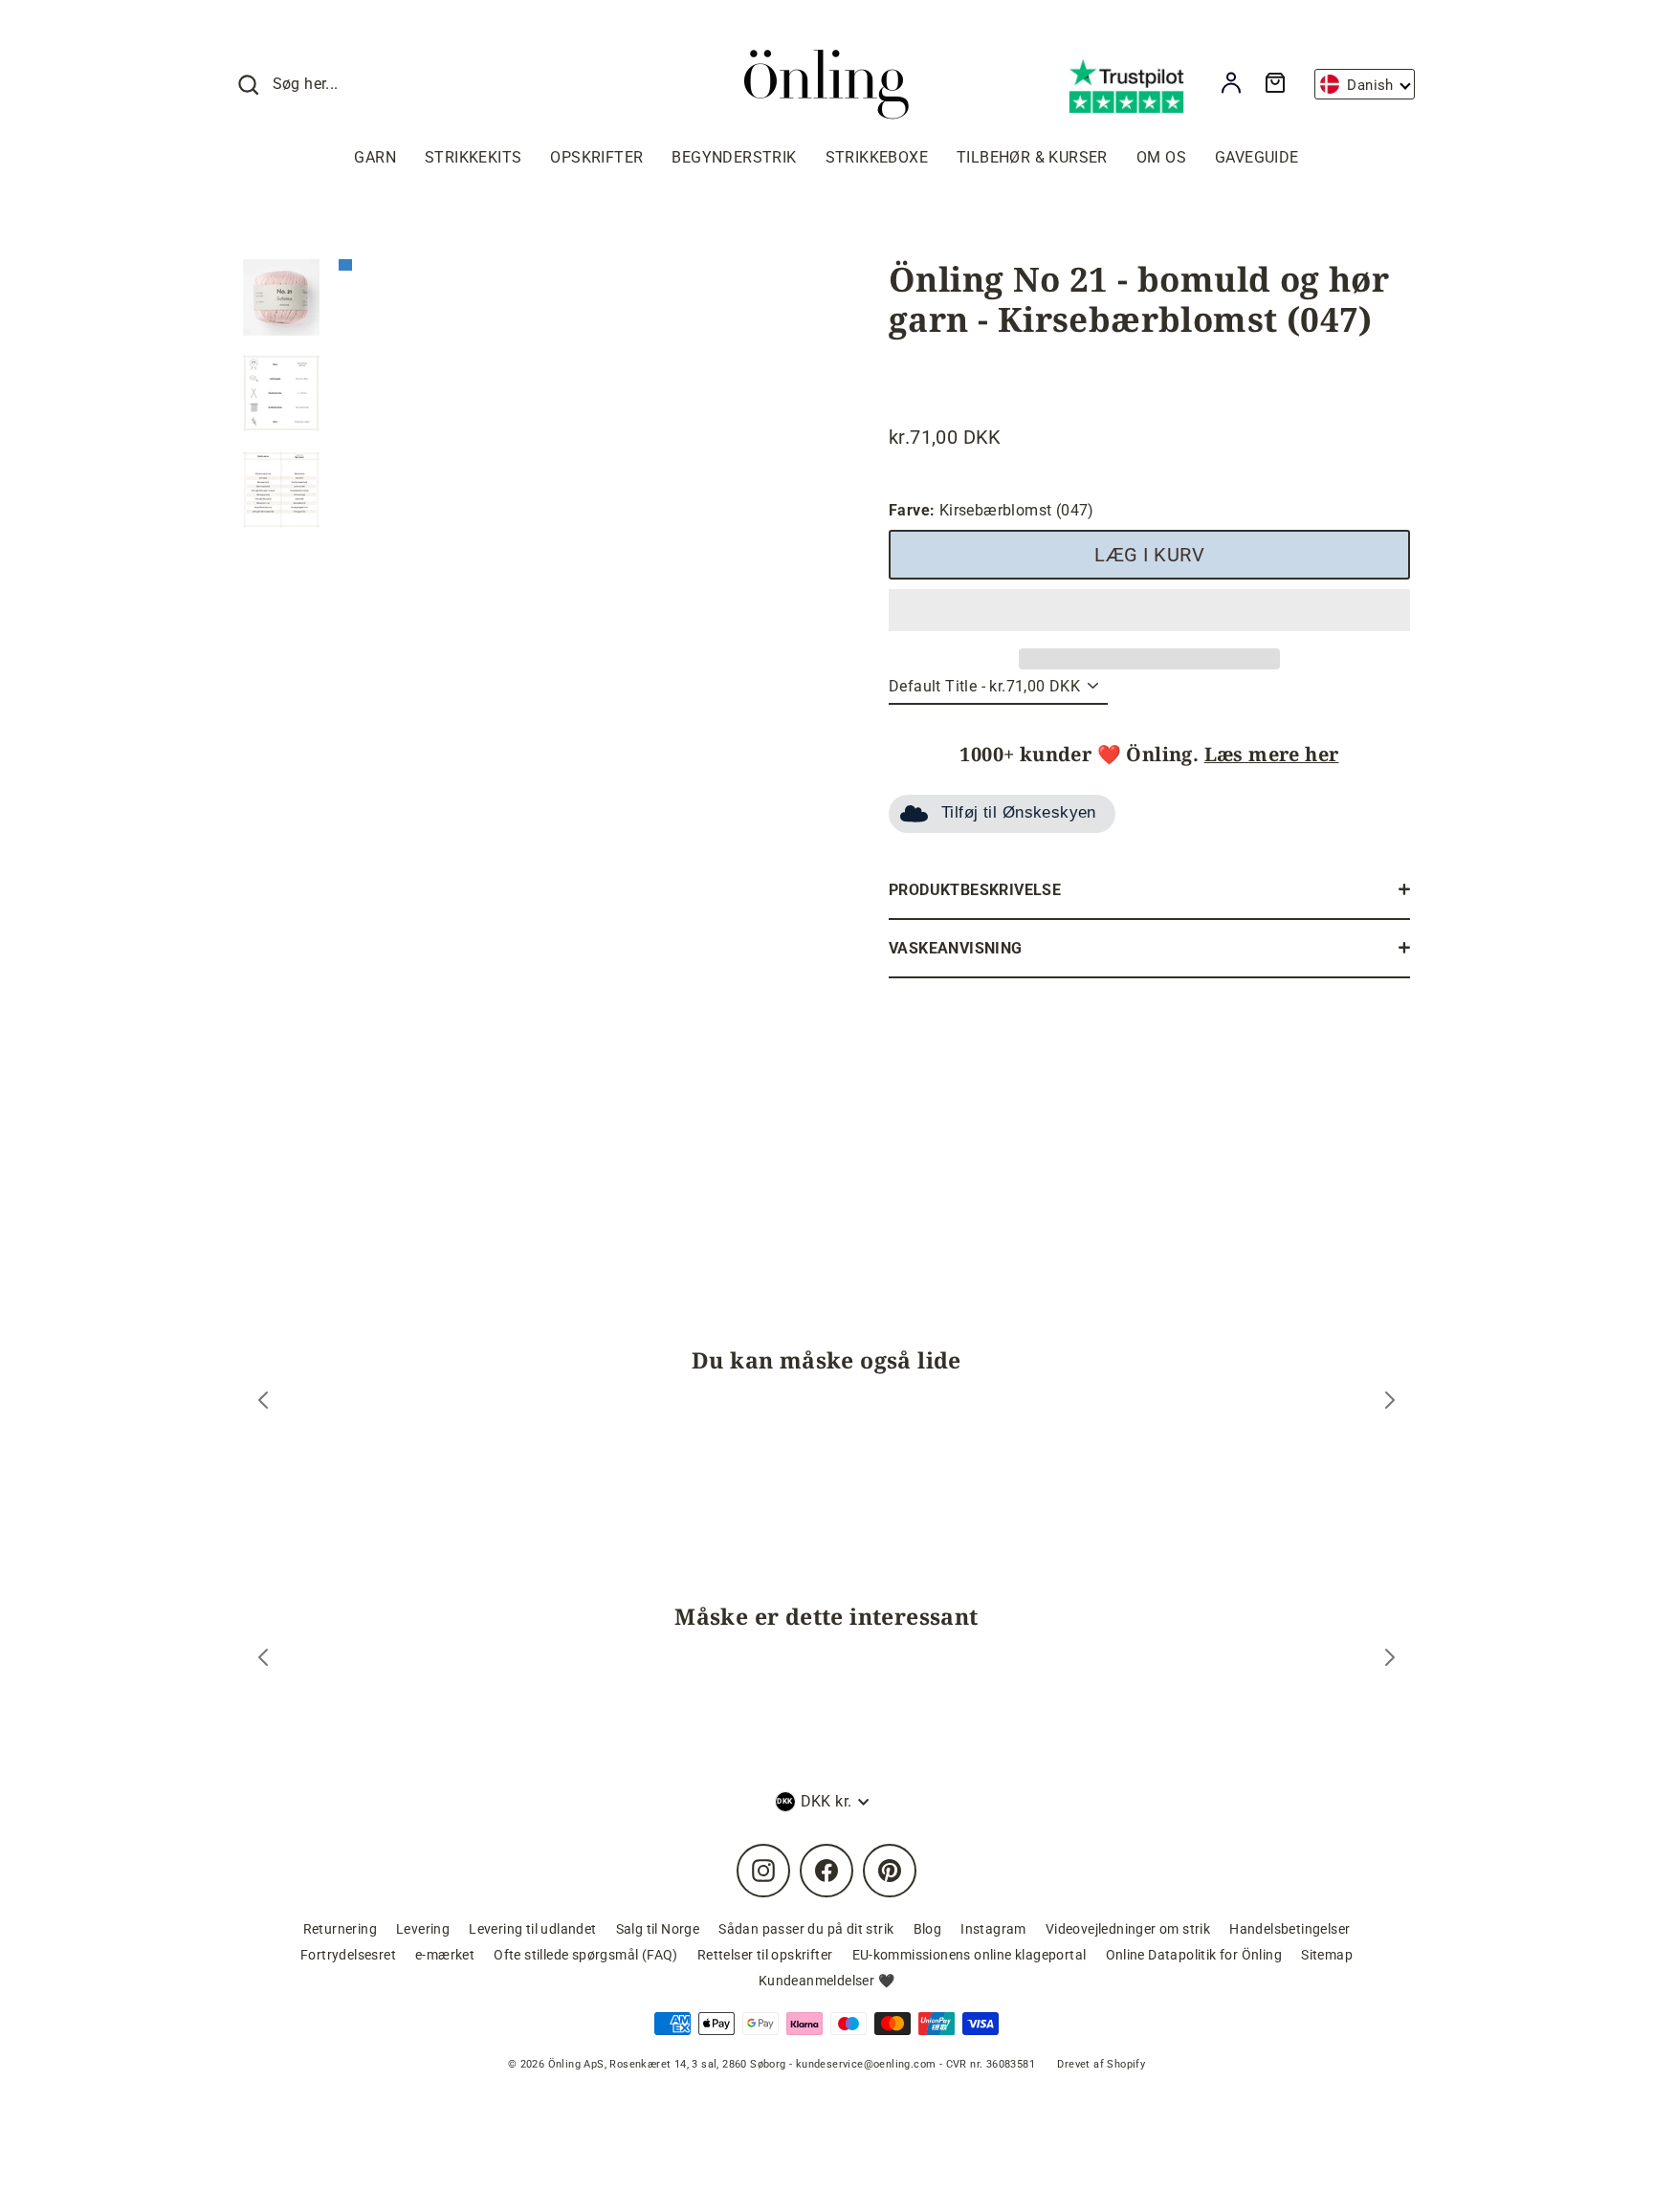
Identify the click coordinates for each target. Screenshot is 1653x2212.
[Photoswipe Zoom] (573, 489)
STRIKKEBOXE (877, 157)
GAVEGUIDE (1257, 157)
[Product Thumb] (281, 297)
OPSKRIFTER (596, 157)
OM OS (1161, 157)
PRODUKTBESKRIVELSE (975, 890)
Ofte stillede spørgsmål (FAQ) (586, 1955)
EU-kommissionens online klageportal (970, 1955)
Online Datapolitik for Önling (1194, 1955)
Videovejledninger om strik (1128, 1929)
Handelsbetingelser (1289, 1929)
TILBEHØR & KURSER (1032, 157)
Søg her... (306, 84)
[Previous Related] (263, 1660)
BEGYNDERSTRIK (734, 157)
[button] (1149, 610)
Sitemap (1327, 1955)
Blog (928, 1929)
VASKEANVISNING (956, 948)
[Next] (1390, 1402)
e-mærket (445, 1955)
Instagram (993, 1929)
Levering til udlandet (532, 1929)
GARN (375, 157)
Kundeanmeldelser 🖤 (826, 1981)
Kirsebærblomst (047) (992, 510)
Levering (423, 1929)
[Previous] (263, 1402)
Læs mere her (1272, 754)
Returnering (340, 1929)
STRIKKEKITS (473, 157)
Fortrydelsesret (348, 1955)
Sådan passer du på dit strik (806, 1929)
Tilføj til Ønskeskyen (1019, 812)
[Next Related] (1390, 1660)
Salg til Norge (658, 1929)
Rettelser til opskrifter (765, 1955)
